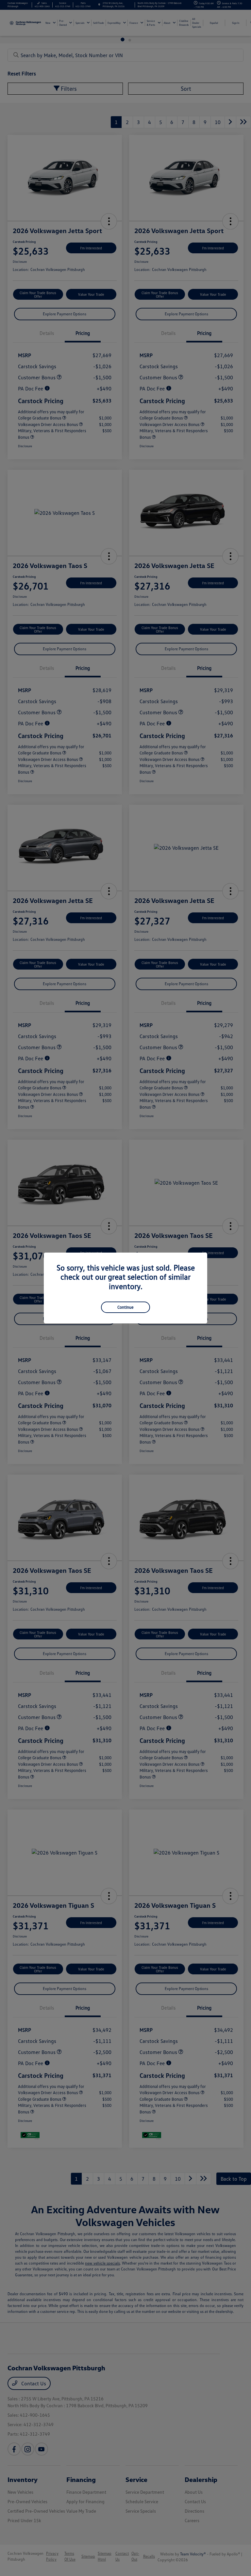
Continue (125, 1307)
